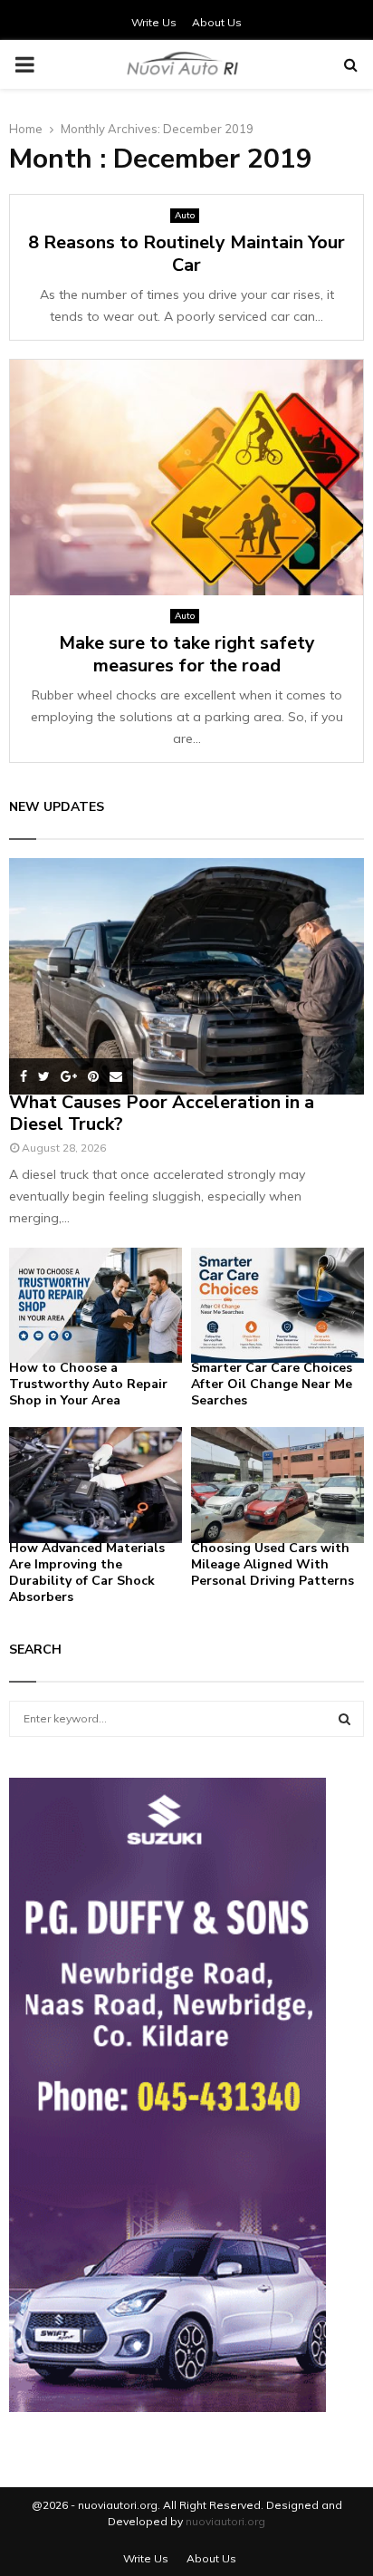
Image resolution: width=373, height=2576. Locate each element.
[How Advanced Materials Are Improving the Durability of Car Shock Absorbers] (96, 1485)
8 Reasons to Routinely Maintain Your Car (186, 254)
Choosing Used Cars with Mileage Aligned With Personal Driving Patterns (273, 1564)
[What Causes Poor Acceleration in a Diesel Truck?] (186, 976)
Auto (185, 215)
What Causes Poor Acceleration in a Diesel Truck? (162, 1113)
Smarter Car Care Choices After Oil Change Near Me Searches (272, 1384)
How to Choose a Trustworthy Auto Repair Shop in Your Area (88, 1384)
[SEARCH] (344, 1719)
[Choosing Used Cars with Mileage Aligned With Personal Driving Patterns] (277, 1485)
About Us (217, 22)
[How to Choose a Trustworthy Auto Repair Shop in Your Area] (96, 1305)
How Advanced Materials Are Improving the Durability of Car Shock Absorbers (87, 1573)
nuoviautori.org (225, 2521)
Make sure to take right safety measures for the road (187, 654)
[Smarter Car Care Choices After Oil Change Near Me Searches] (277, 1305)
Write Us (154, 22)
